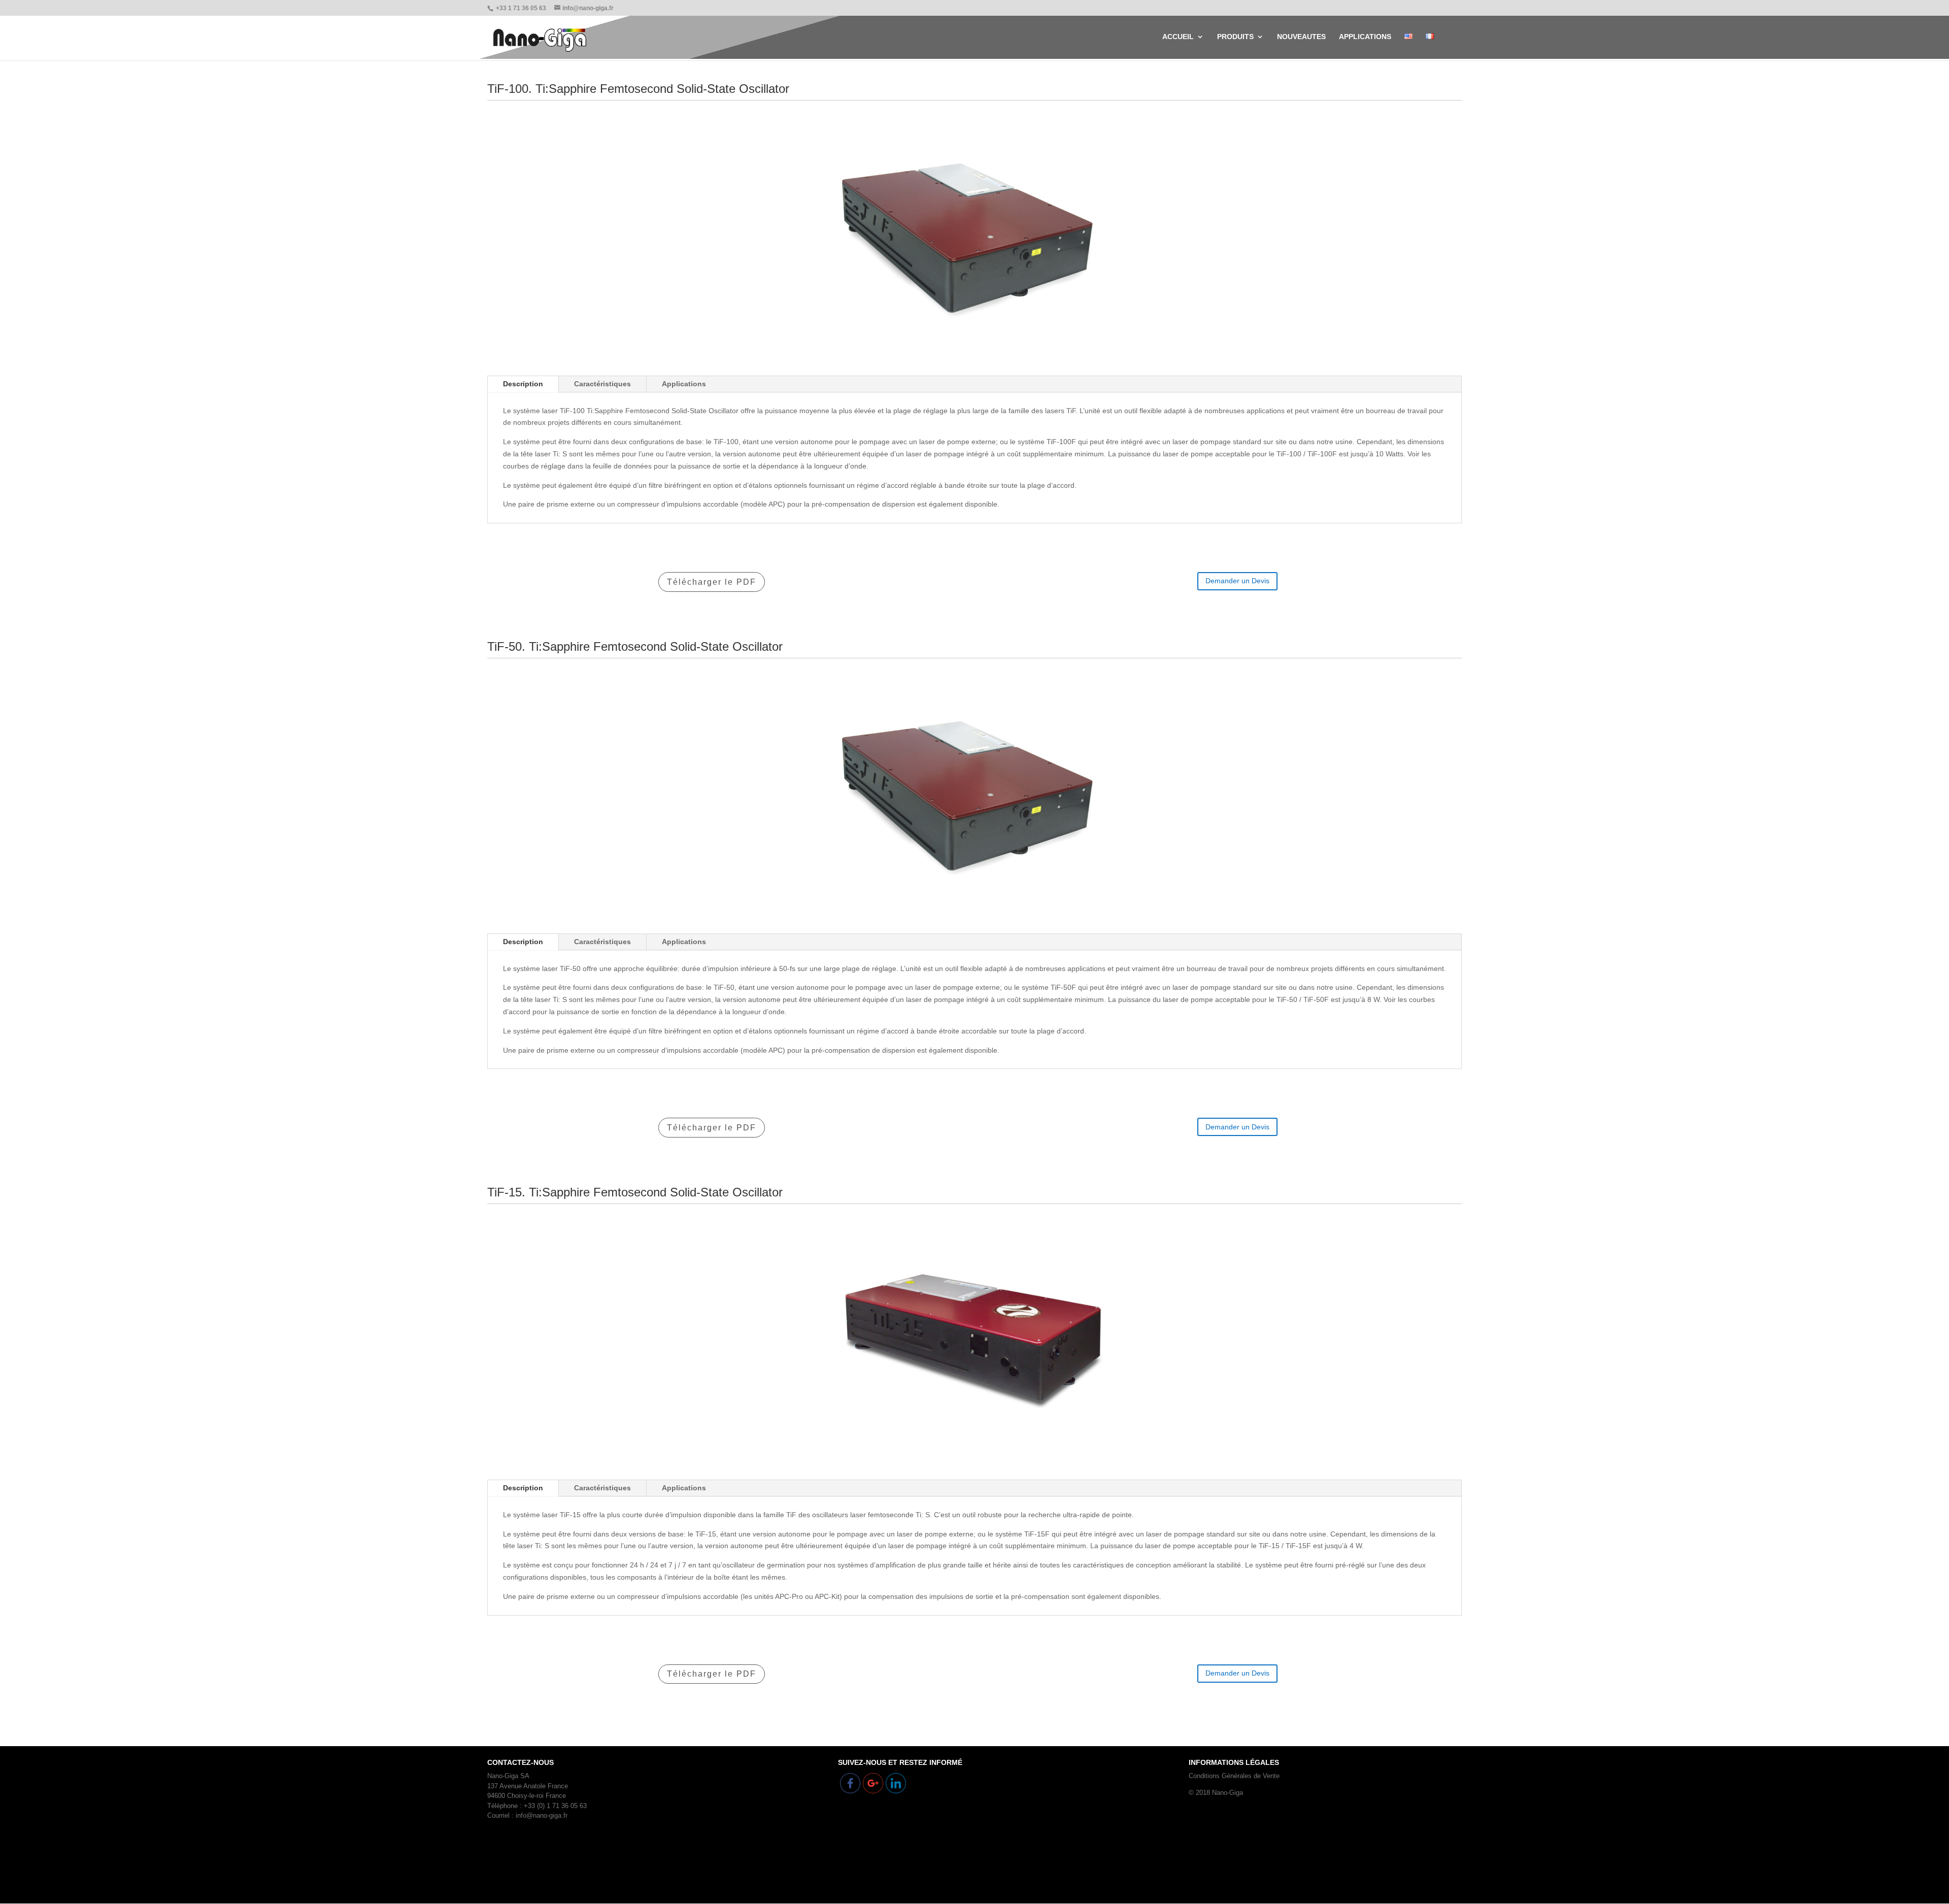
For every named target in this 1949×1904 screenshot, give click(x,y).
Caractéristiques (602, 384)
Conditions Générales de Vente (1234, 1776)
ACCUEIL (1178, 37)
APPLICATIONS (1365, 37)
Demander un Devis (1237, 581)
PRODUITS (1235, 37)
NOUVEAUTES (1301, 37)
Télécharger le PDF (712, 582)
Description (523, 384)
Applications (684, 384)
